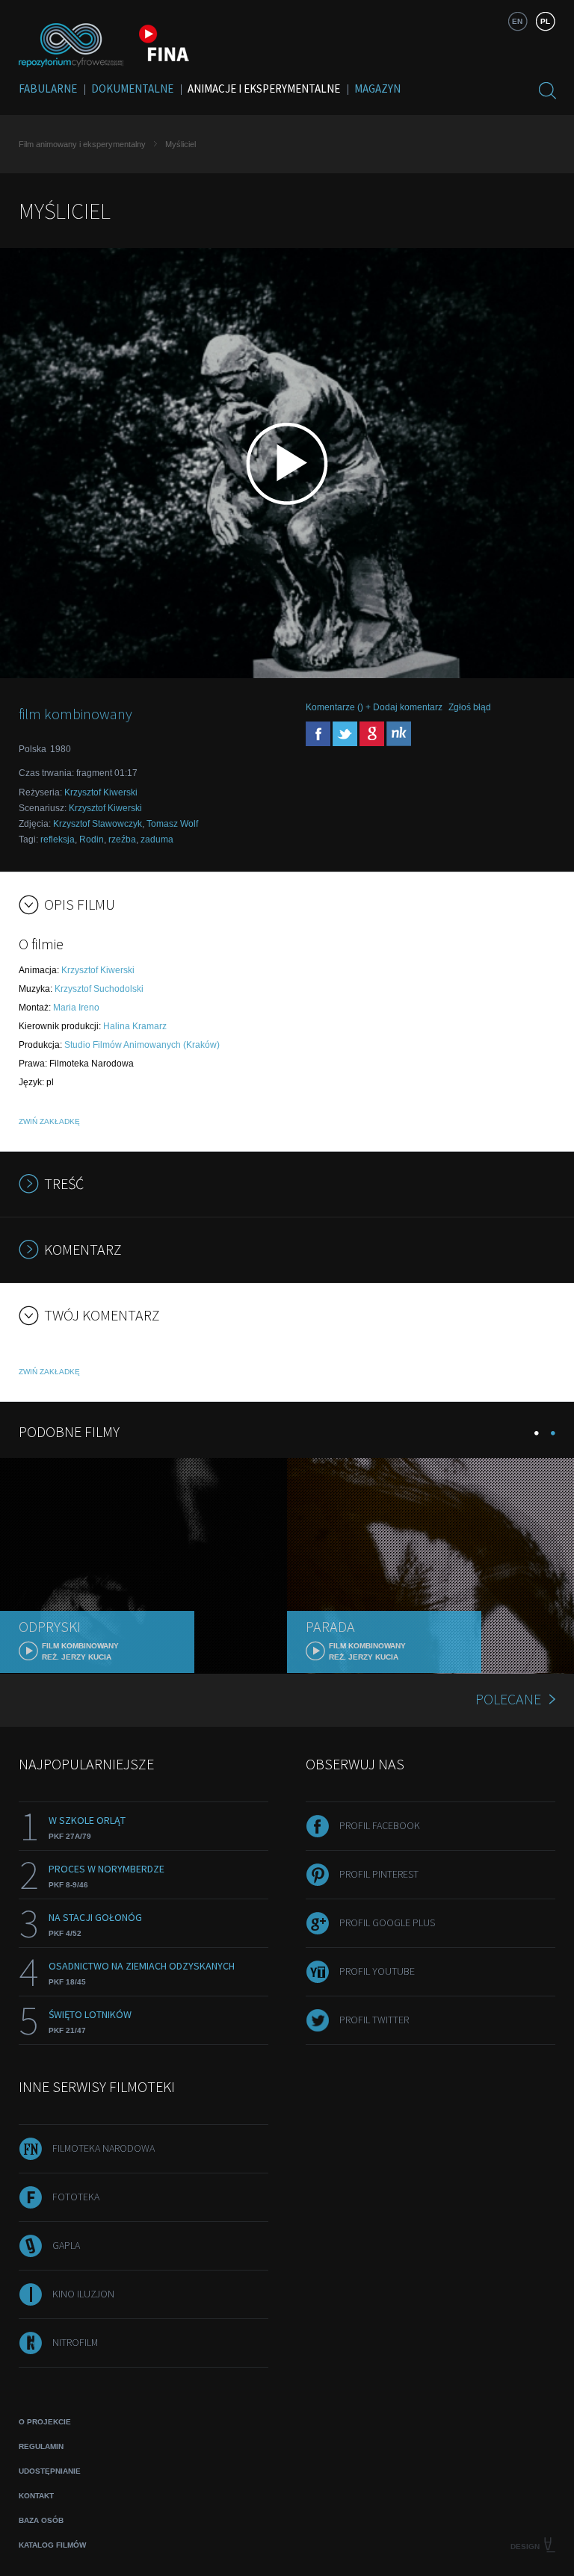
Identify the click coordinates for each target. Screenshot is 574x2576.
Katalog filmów (52, 2545)
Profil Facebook (380, 1825)
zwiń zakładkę (49, 1121)
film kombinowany (75, 714)
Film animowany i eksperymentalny (82, 144)
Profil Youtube (377, 1971)
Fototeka (76, 2197)
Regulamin (41, 2446)
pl (545, 21)
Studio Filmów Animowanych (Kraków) (142, 1045)
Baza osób (41, 2520)
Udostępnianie (50, 2471)
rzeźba (122, 839)
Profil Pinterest (379, 1874)
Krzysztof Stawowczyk (98, 824)
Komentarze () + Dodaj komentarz (374, 707)
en (517, 21)
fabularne (48, 89)
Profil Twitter (374, 2020)
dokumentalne (132, 89)
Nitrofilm (75, 2342)
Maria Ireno (76, 1008)
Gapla (66, 2245)
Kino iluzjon (83, 2294)
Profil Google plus (387, 1922)
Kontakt (36, 2496)
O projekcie (45, 2422)
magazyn (377, 89)
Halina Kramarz (135, 1026)
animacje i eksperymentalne (264, 89)
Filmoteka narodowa (104, 2148)
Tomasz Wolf (172, 824)
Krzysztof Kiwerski (101, 792)
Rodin (92, 839)
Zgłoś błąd (470, 707)
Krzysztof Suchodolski (99, 989)
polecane (508, 1699)
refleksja (58, 839)
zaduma (157, 839)
